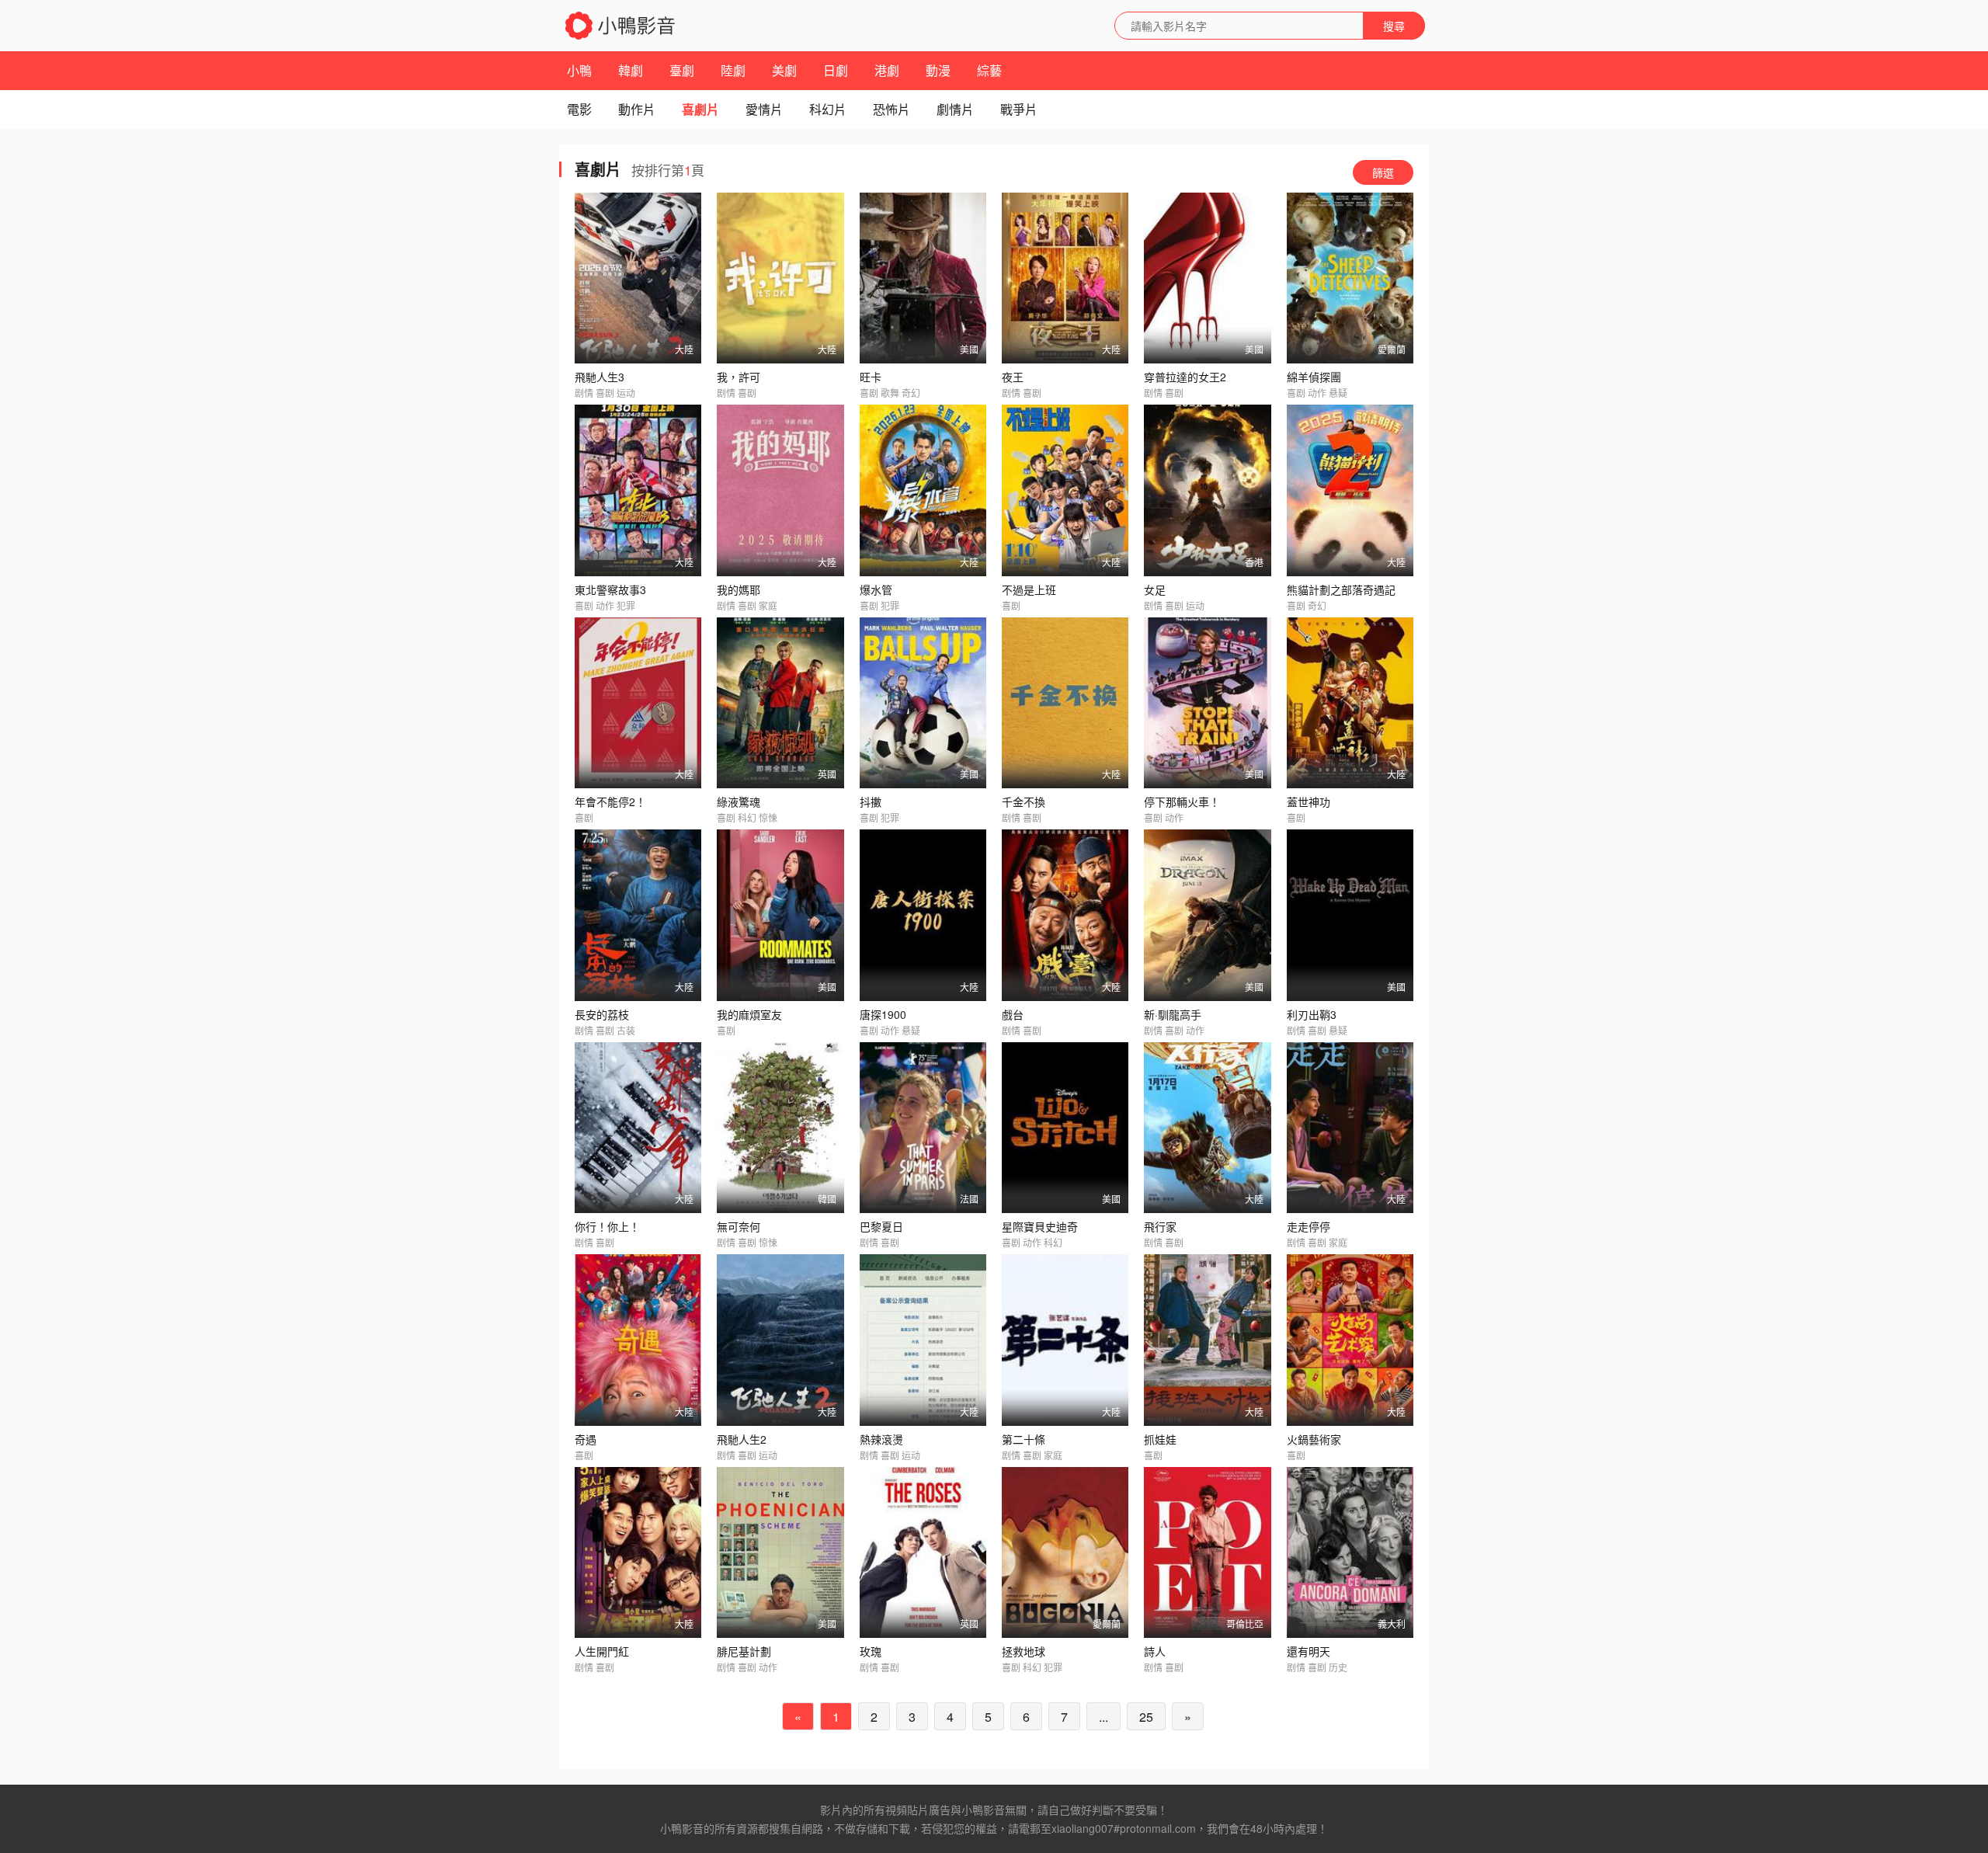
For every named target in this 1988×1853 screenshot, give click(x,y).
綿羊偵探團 (1314, 377)
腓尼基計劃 (744, 1651)
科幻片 (828, 109)
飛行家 (1160, 1226)
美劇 (784, 70)
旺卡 (871, 377)
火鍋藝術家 (1314, 1439)
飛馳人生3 (600, 377)
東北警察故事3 (610, 589)
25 (1146, 1717)
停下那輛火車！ (1182, 801)
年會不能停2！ (610, 801)
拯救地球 (1024, 1651)
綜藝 (989, 70)
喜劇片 (700, 109)
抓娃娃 (1160, 1439)
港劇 (887, 70)
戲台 (1013, 1014)
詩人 (1155, 1651)
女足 (1155, 589)
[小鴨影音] (621, 26)
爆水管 (876, 589)
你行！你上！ (607, 1226)
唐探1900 (883, 1014)
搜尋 (1394, 26)
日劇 (836, 70)
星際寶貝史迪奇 (1040, 1226)
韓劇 (631, 70)
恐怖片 (891, 109)
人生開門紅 (602, 1651)
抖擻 (871, 801)
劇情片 (955, 109)
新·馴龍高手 (1173, 1014)
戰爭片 (1019, 109)
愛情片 (764, 109)
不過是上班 (1029, 589)
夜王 (1013, 377)
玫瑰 (871, 1651)
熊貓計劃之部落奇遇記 (1341, 589)
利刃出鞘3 (1312, 1014)
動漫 (938, 70)
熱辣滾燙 (881, 1439)
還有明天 (1309, 1651)
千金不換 (1024, 801)
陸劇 (733, 70)
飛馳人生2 (742, 1439)
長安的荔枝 (602, 1014)
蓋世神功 (1309, 801)
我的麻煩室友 (749, 1014)
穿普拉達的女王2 (1185, 377)
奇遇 (586, 1439)
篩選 (1383, 172)
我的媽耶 (739, 589)
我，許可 (739, 377)
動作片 (637, 109)
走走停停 (1309, 1226)
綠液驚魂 (739, 801)
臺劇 (682, 70)
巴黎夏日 (881, 1226)
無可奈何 (739, 1226)
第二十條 (1024, 1439)
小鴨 (579, 70)
